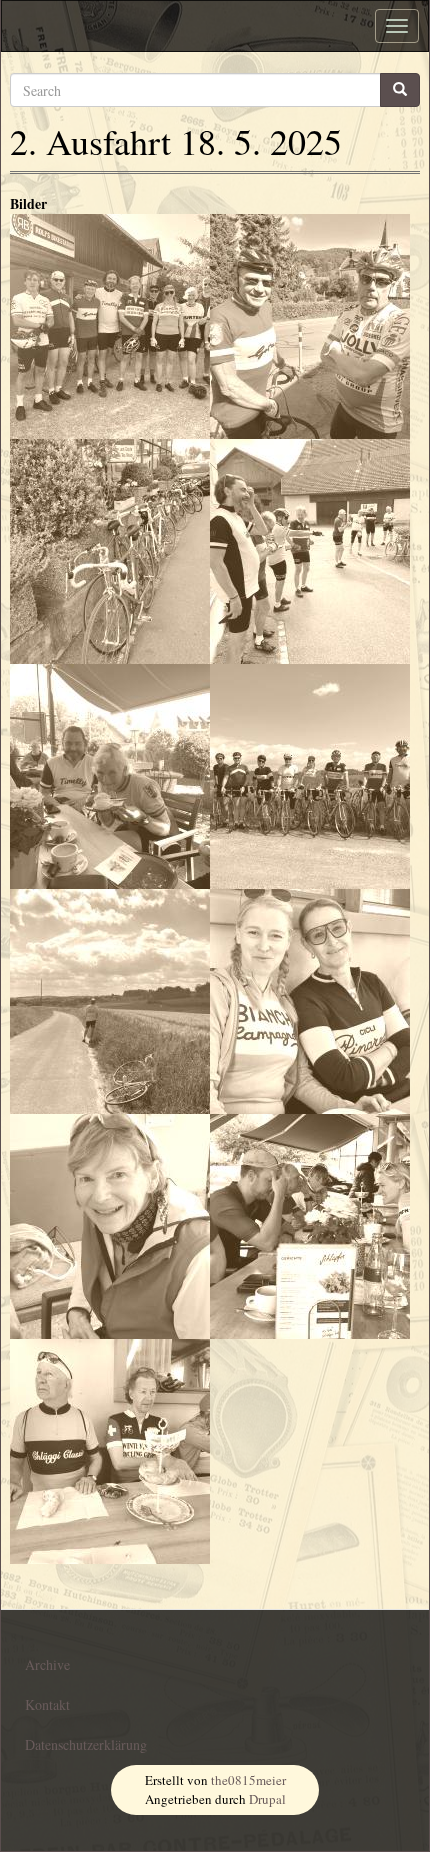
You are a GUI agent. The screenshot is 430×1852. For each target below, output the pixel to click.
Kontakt (47, 1704)
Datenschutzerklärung (86, 1744)
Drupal (267, 1799)
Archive (47, 1664)
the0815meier (248, 1780)
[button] (110, 326)
